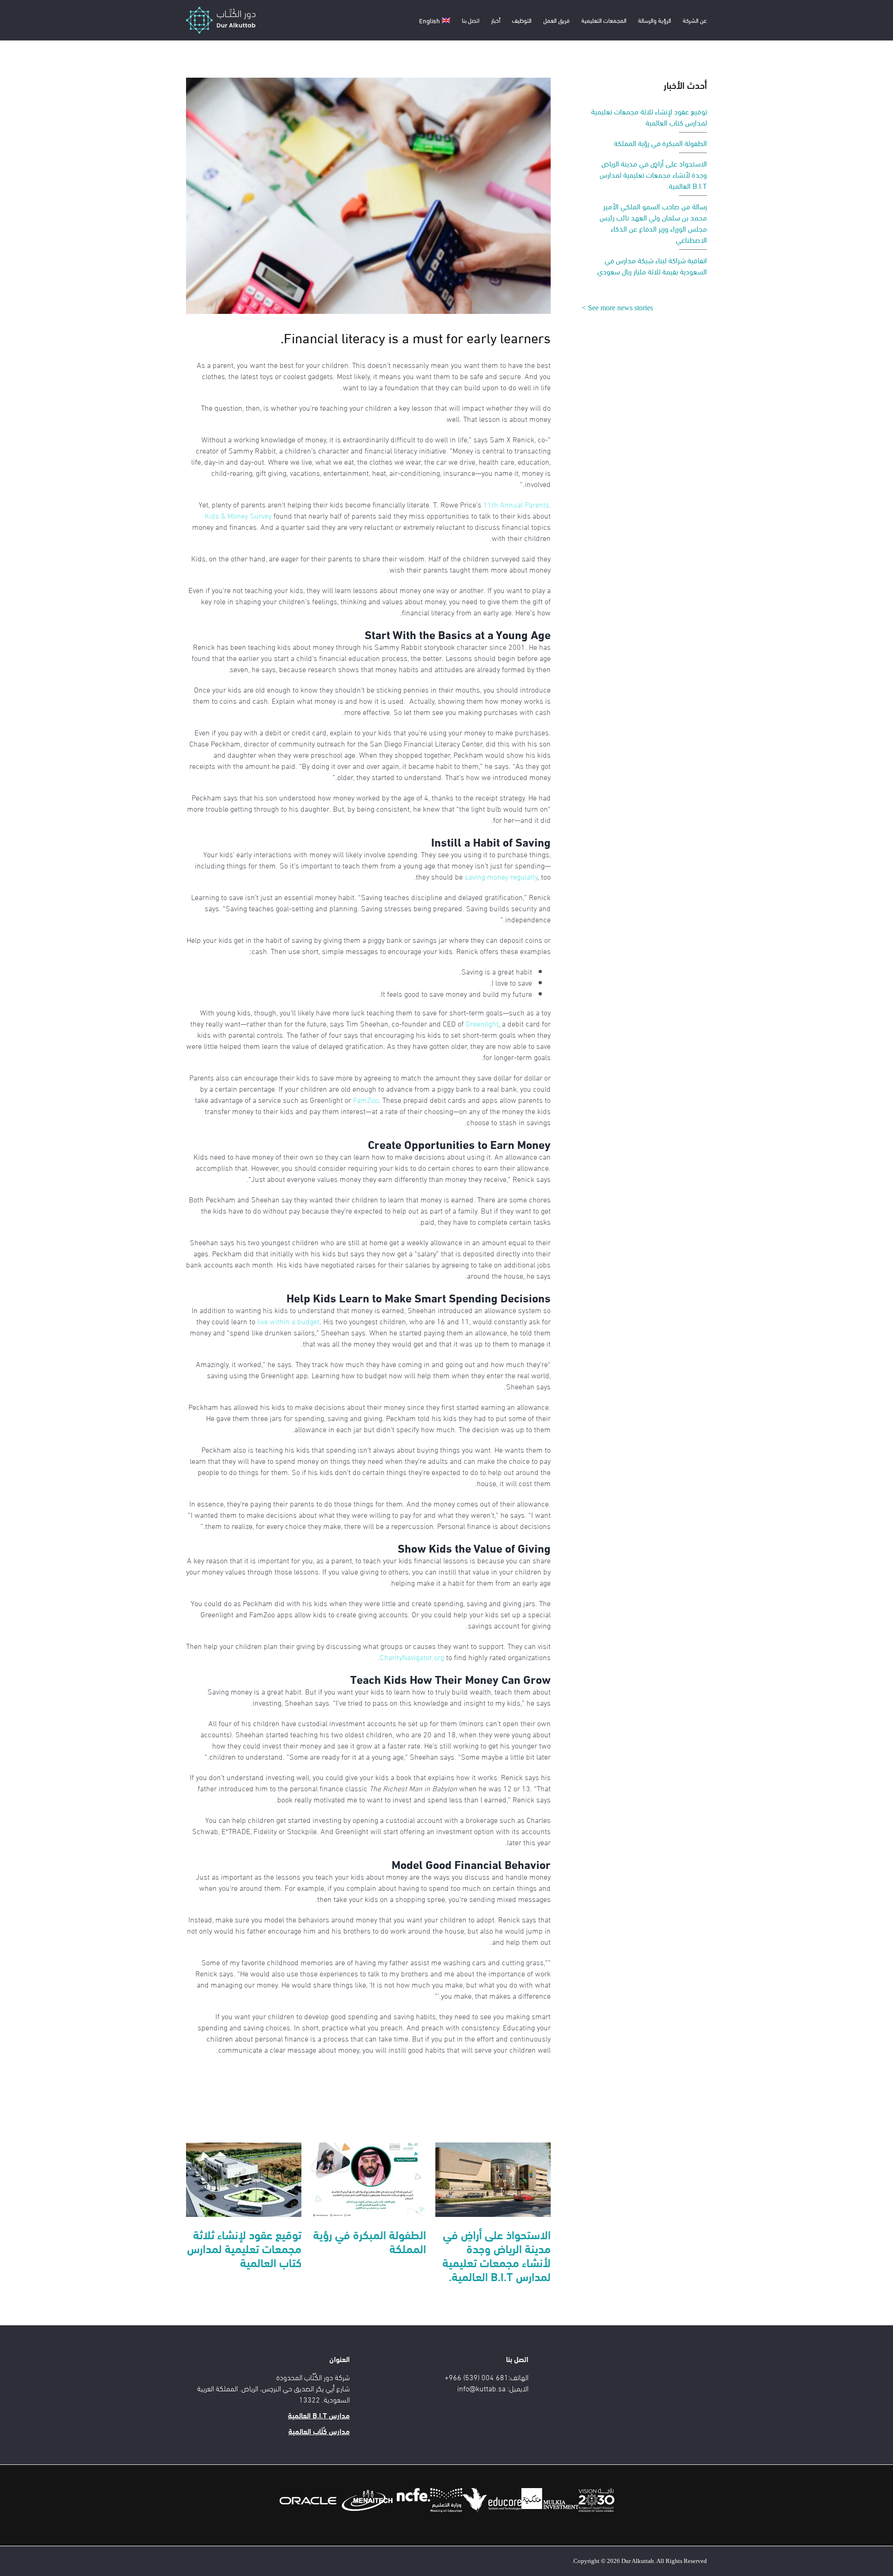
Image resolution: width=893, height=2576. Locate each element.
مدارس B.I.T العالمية (319, 2415)
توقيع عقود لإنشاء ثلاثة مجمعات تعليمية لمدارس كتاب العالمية (244, 2248)
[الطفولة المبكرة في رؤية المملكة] (368, 2178)
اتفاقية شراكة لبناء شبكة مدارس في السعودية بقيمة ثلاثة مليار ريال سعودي (652, 265)
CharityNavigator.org (412, 1657)
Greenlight (482, 1023)
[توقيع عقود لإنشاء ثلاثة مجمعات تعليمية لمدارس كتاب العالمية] (244, 2178)
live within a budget (288, 1321)
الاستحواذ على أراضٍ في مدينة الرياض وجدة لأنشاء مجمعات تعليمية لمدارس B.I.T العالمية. (496, 2255)
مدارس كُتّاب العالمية (319, 2431)
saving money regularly (501, 876)
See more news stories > (617, 308)
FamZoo (366, 1099)
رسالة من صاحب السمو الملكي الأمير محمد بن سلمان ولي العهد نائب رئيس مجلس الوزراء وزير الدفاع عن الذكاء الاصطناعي (653, 223)
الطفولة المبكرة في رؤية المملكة (370, 2241)
